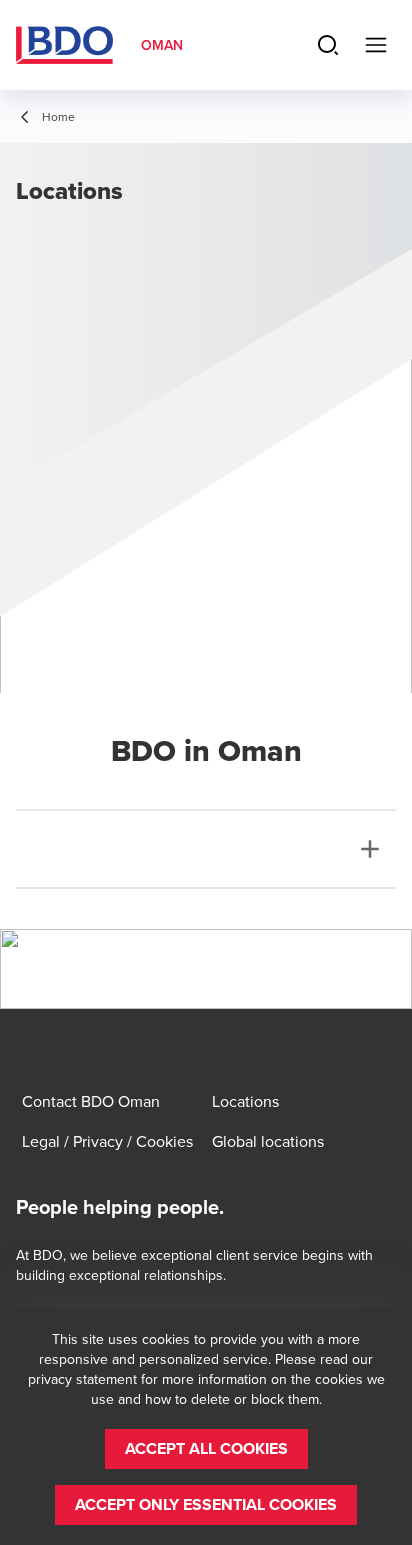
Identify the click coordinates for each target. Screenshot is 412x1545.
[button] (206, 1449)
